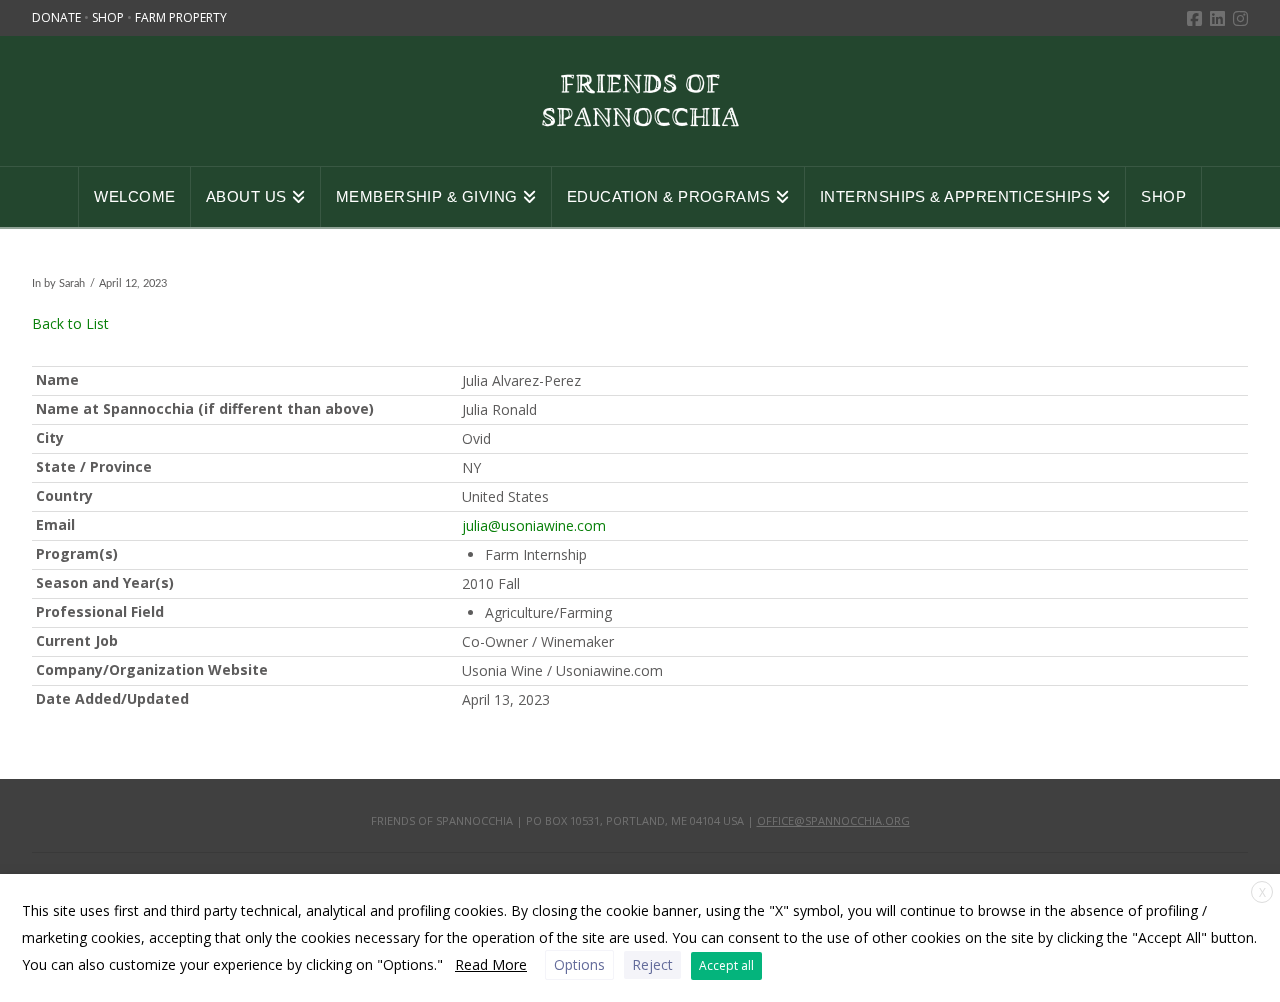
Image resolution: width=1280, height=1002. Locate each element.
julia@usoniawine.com (534, 525)
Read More (491, 964)
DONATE (58, 17)
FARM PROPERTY (181, 17)
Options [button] (579, 964)
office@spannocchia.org (833, 820)
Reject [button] (652, 964)
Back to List (70, 323)
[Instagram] (1240, 18)
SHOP (109, 17)
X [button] (1262, 892)
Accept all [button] (726, 965)
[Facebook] (1194, 18)
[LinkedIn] (1217, 18)
